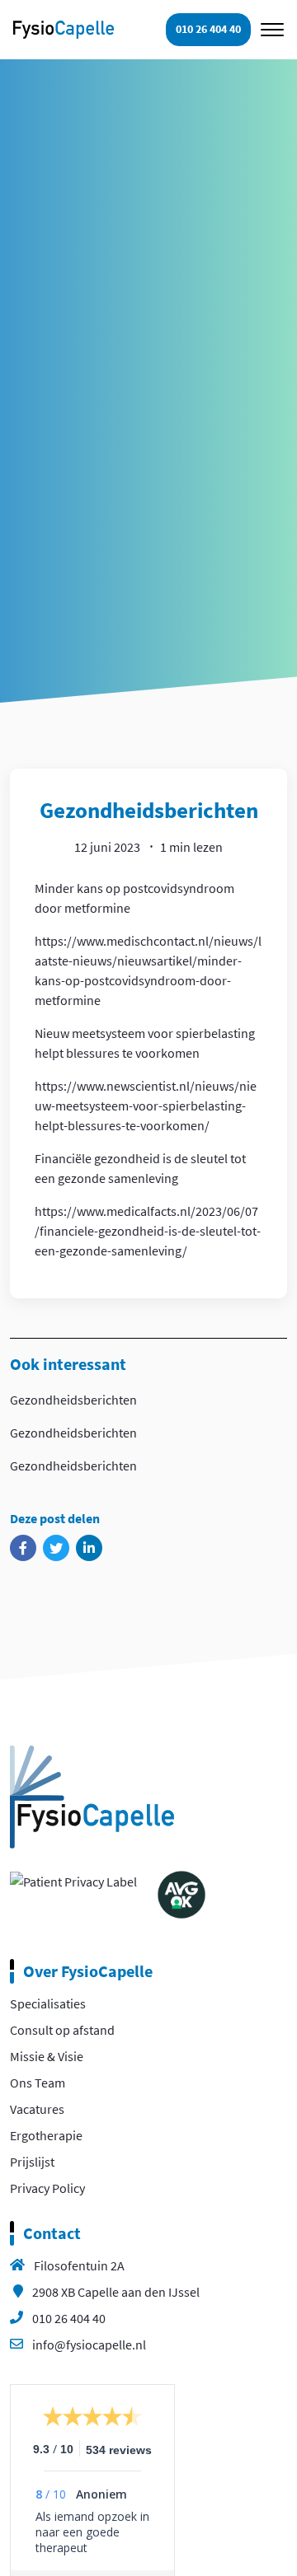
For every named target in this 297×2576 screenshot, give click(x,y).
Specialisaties (48, 2003)
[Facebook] (23, 1548)
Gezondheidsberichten (73, 1400)
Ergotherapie (46, 2135)
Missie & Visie (47, 2056)
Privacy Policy (47, 2188)
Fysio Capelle (64, 29)
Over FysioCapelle (88, 1971)
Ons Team (38, 2083)
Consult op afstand (62, 2030)
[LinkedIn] (89, 1548)
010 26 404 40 (69, 2318)
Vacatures (37, 2109)
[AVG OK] (181, 1893)
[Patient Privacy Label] (73, 1880)
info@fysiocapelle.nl (89, 2345)
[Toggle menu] (272, 30)
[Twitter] (56, 1548)
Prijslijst (32, 2162)
